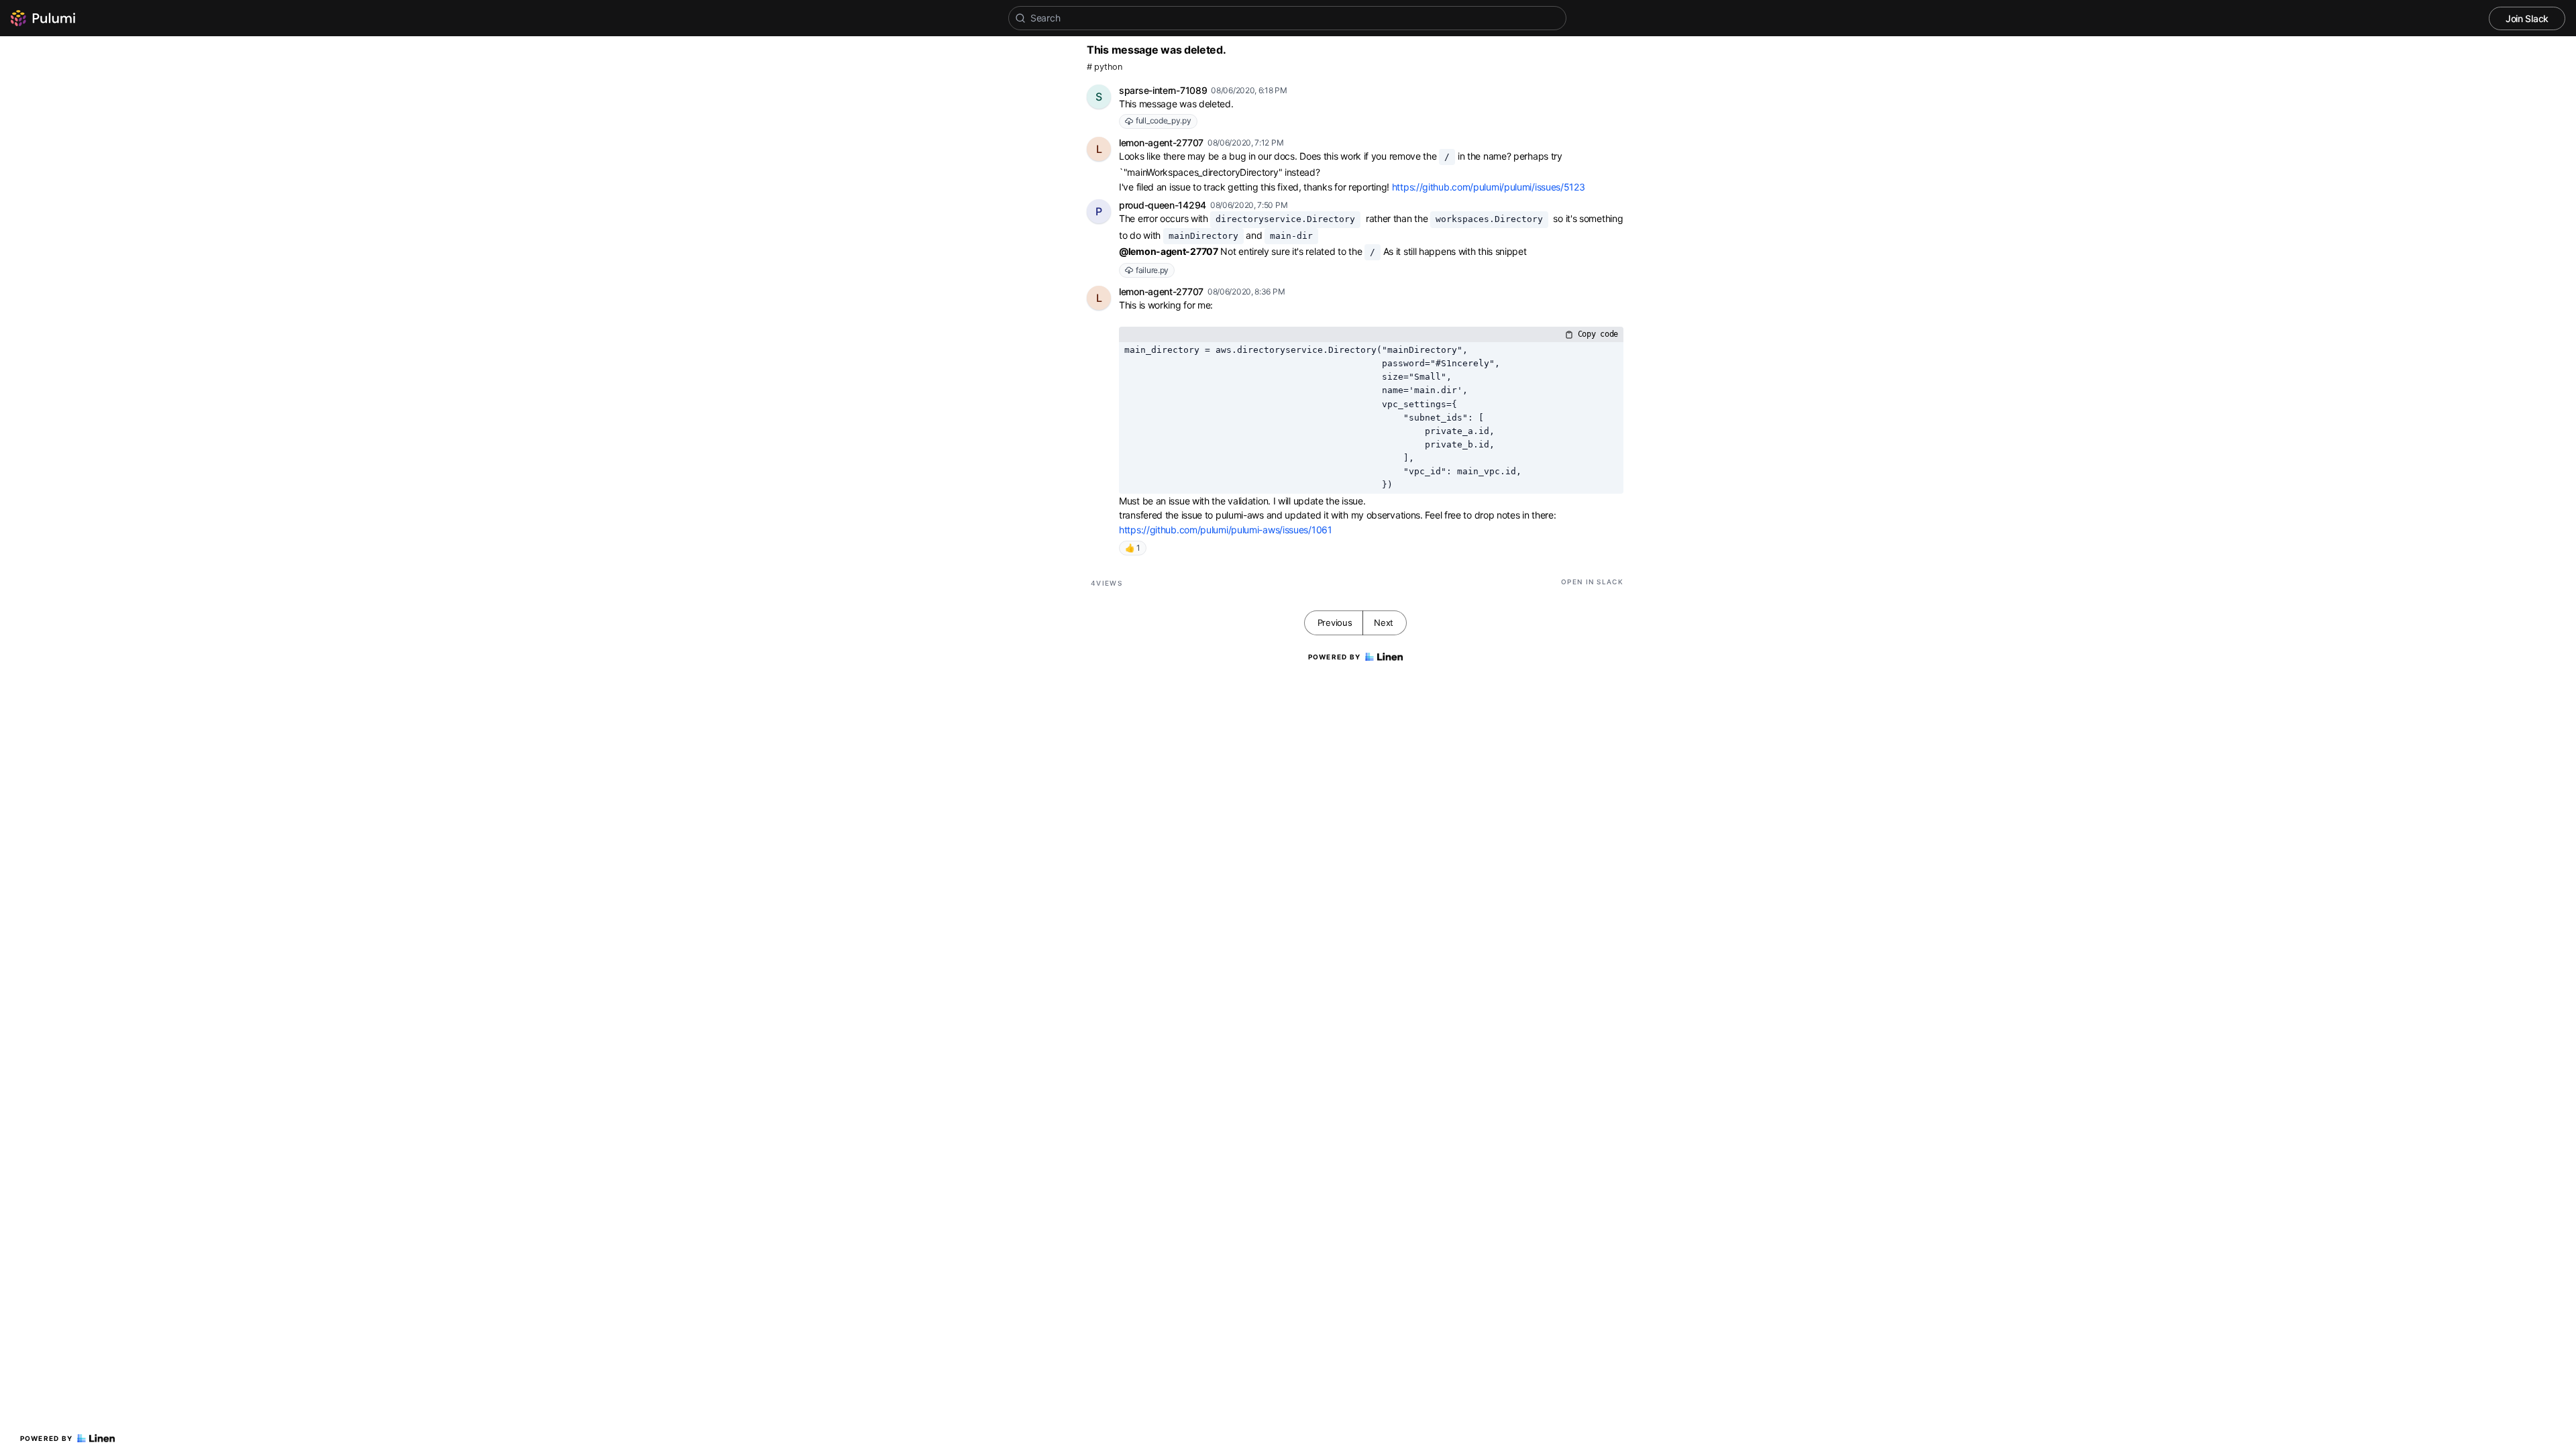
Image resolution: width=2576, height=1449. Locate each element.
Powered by (47, 1438)
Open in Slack (1592, 582)
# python (1105, 67)
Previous (1335, 623)
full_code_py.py (1164, 120)
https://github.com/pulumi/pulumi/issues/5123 (1489, 187)
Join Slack (2527, 18)
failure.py (1152, 270)
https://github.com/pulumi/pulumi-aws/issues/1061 (1226, 530)
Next (1384, 623)
